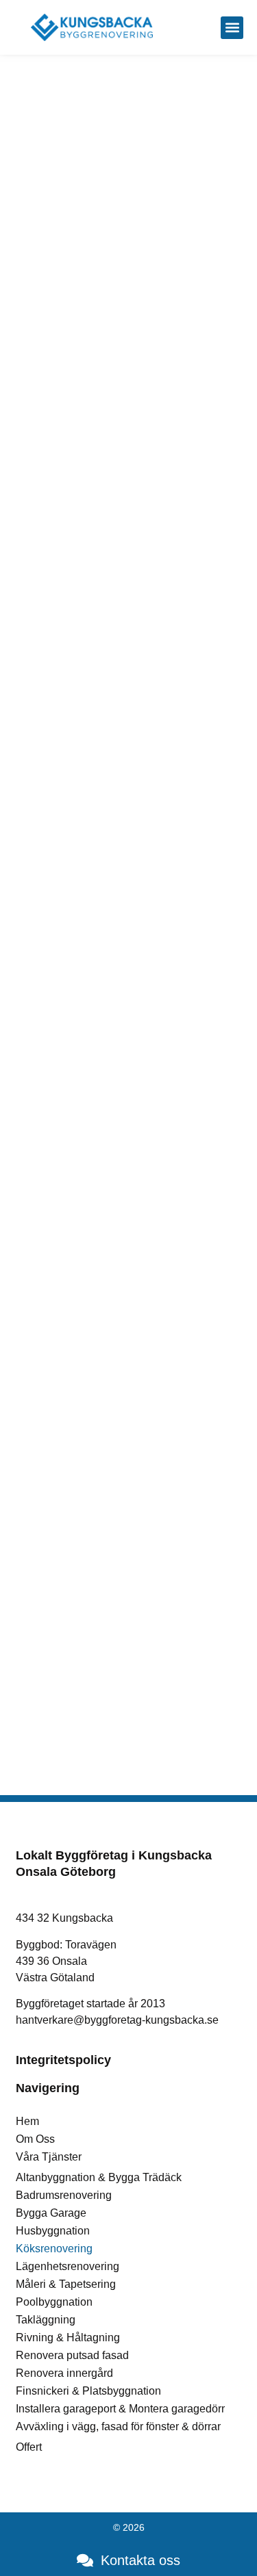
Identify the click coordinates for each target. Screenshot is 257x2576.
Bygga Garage (51, 2213)
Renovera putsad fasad (72, 2355)
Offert (29, 2447)
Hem (27, 2121)
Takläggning (46, 2320)
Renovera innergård (64, 2373)
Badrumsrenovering (64, 2195)
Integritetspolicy (63, 2060)
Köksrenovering (54, 2249)
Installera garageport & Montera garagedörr (120, 2409)
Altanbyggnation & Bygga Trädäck (99, 2177)
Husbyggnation (53, 2231)
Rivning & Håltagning (68, 2337)
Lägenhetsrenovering (68, 2266)
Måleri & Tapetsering (66, 2284)
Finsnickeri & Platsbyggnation (88, 2391)
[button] (232, 28)
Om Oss (35, 2139)
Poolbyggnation (54, 2302)
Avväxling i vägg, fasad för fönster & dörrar (118, 2426)
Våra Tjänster (49, 2157)
